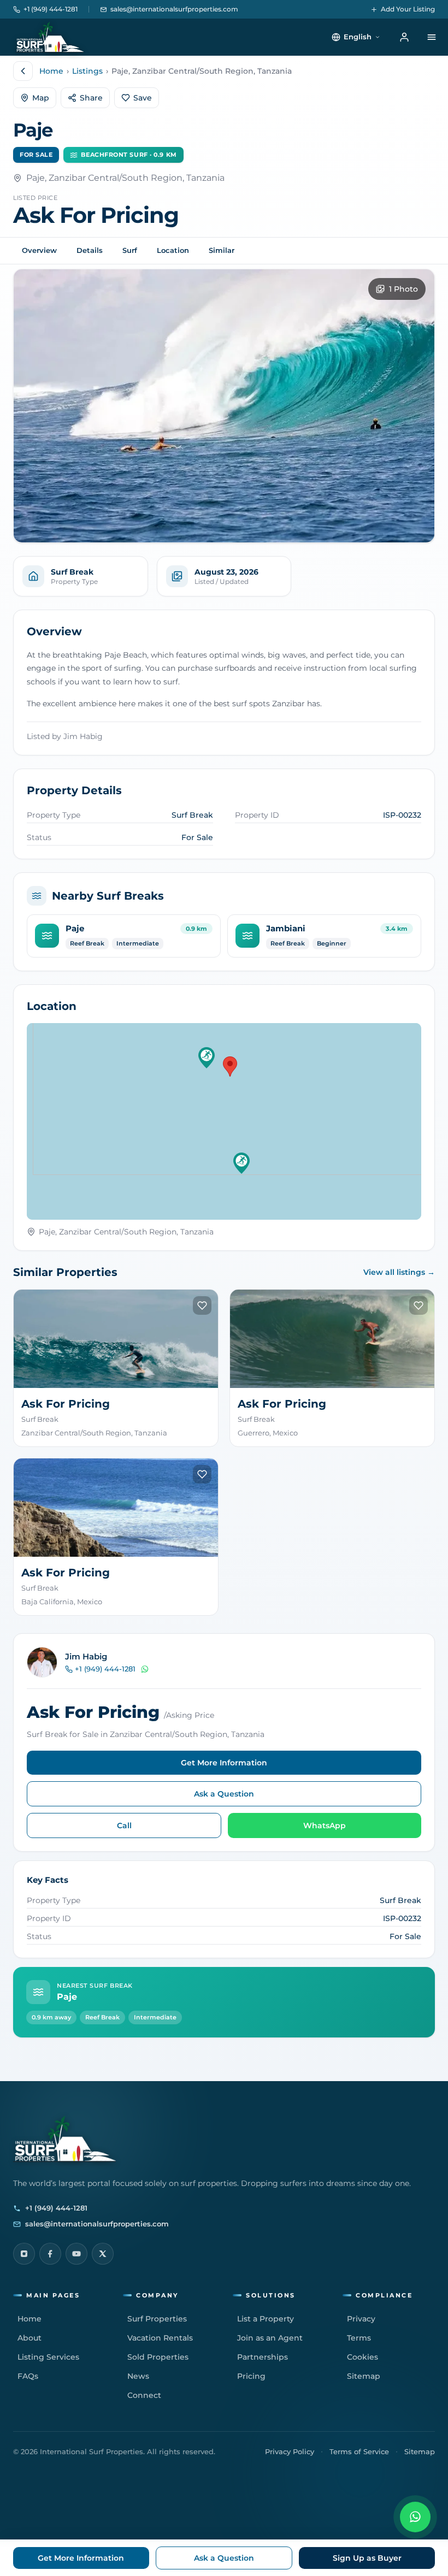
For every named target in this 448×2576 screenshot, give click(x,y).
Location (173, 250)
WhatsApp (325, 1825)
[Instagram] (24, 2254)
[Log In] (404, 37)
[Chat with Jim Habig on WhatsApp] (145, 1669)
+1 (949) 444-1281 (51, 9)
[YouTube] (76, 2254)
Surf (130, 250)
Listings (87, 71)
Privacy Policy (290, 2451)
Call (124, 1825)
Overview (39, 250)
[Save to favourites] (202, 1305)
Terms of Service (359, 2451)
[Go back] (23, 71)
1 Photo (403, 289)
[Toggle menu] (432, 37)
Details (90, 250)
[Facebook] (50, 2254)
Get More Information (224, 1763)
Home (51, 71)
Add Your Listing (408, 9)
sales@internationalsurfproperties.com (174, 9)
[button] (207, 1058)
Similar (222, 250)
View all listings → (399, 1272)
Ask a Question (224, 1794)
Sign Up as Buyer (367, 2558)
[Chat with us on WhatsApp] (415, 2517)
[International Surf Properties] (49, 37)
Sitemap (420, 2451)
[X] (103, 2254)
